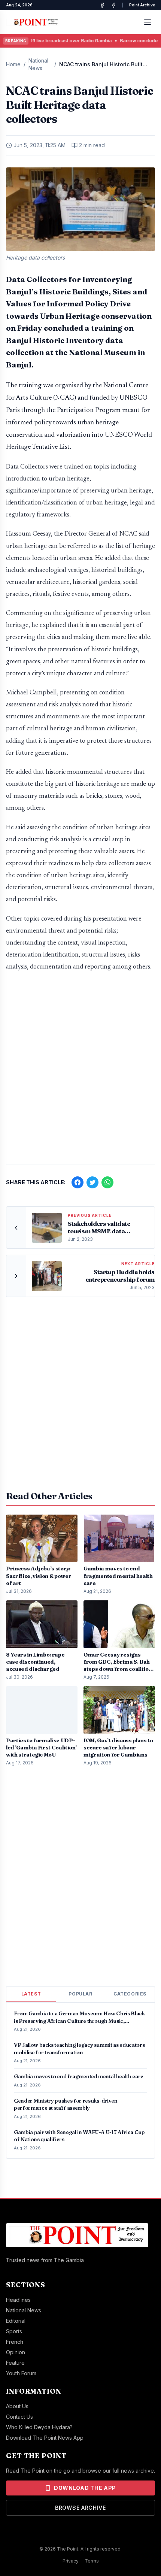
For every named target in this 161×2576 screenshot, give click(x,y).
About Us (17, 2406)
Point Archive (142, 5)
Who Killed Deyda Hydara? (39, 2427)
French (15, 2342)
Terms (92, 2561)
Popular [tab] (80, 1994)
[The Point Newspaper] (113, 5)
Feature (15, 2363)
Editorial (16, 2321)
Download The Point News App (45, 2438)
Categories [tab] (130, 1994)
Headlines (18, 2300)
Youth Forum (21, 2373)
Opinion (16, 2352)
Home (13, 64)
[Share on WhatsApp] (107, 1182)
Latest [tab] (31, 1994)
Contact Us (19, 2417)
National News (38, 64)
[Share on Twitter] (92, 1182)
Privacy (71, 2561)
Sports (14, 2331)
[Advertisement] (80, 1072)
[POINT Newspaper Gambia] (102, 5)
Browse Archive (80, 2508)
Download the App (85, 2488)
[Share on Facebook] (78, 1182)
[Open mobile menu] (148, 22)
